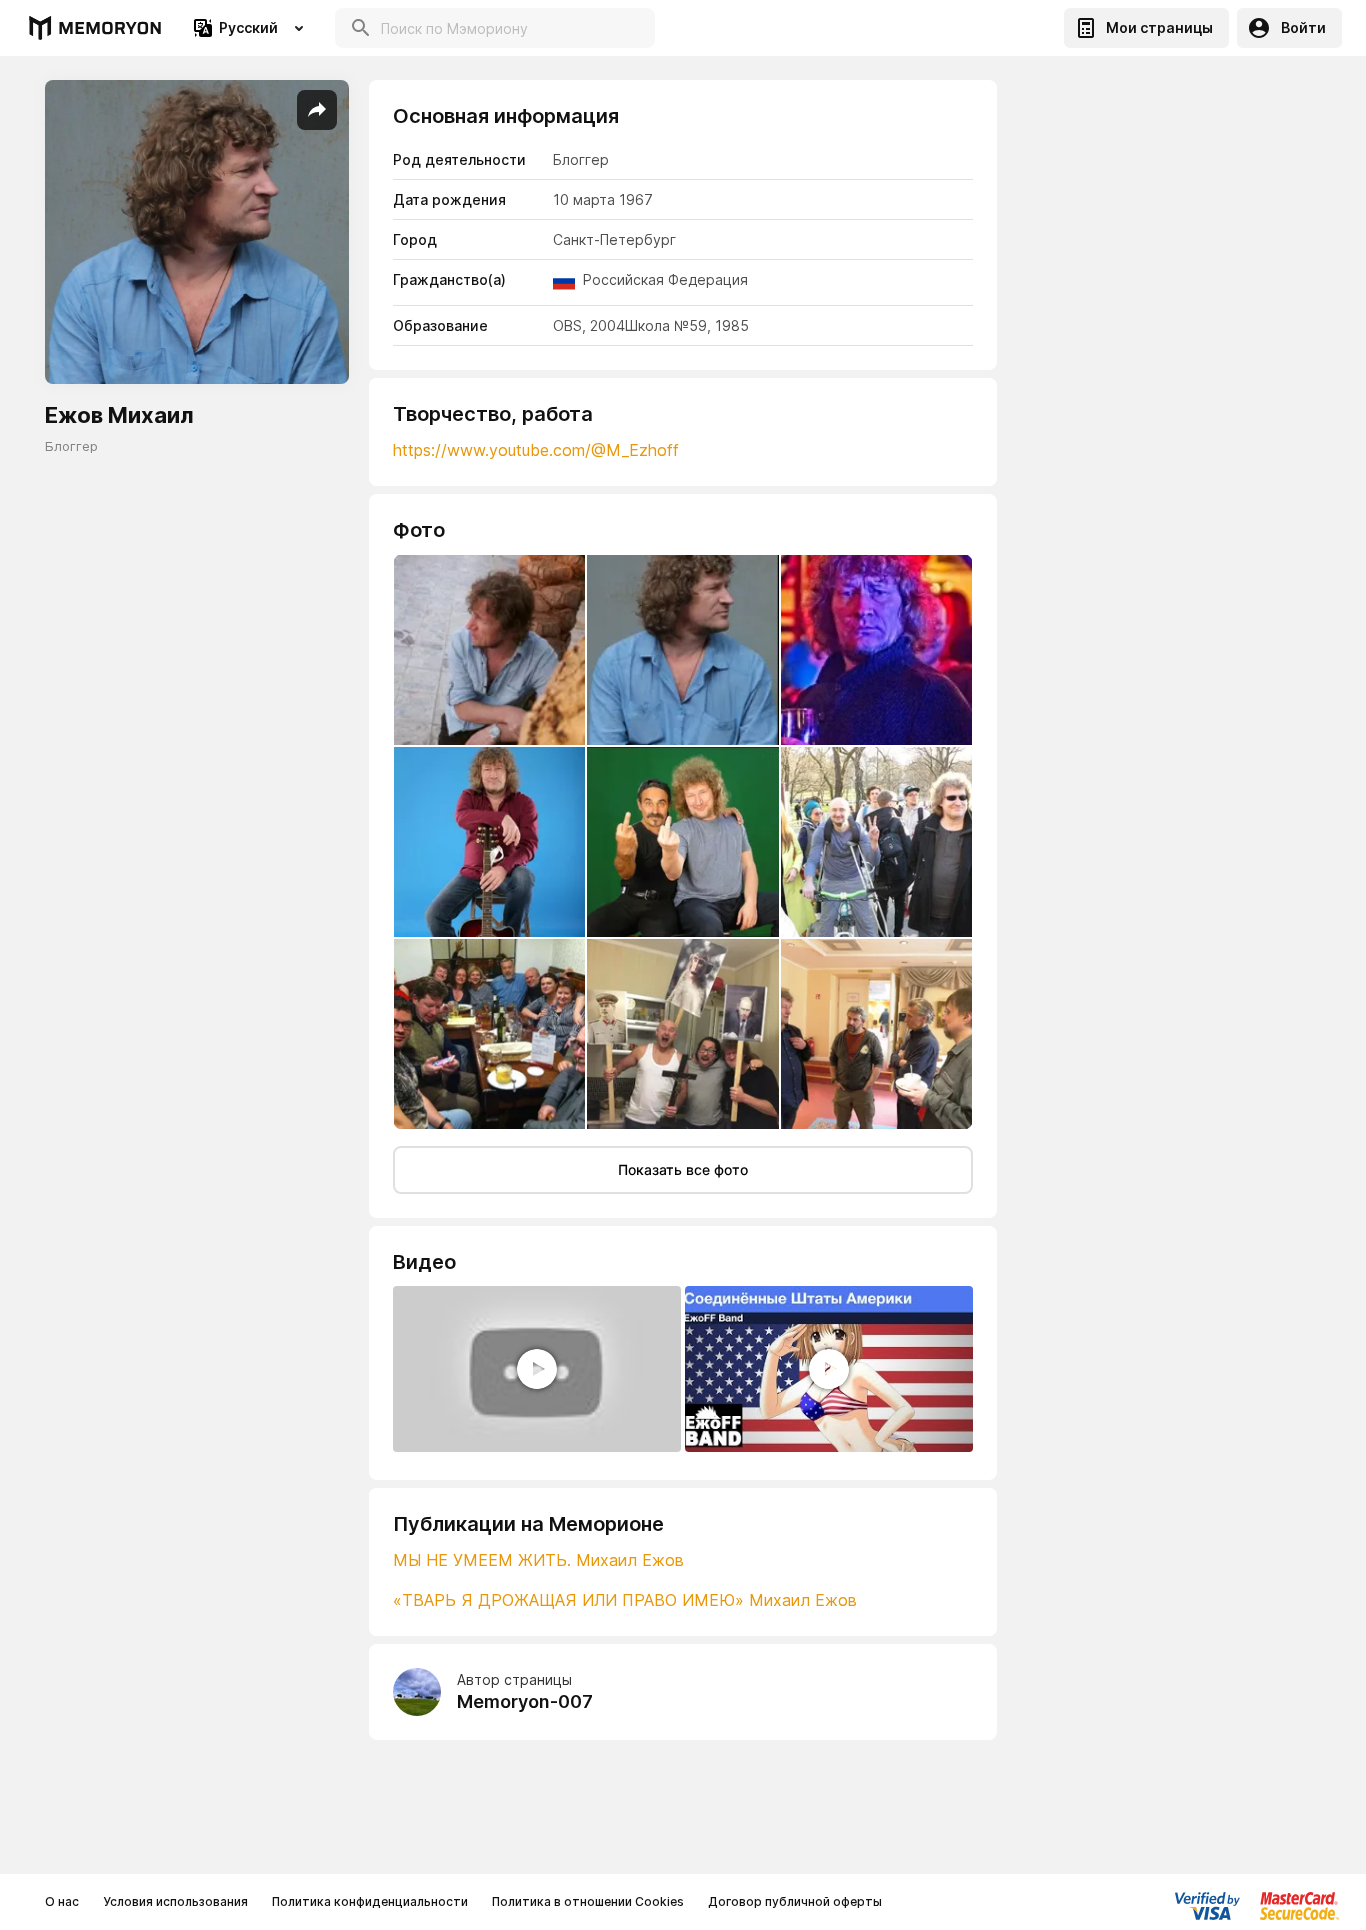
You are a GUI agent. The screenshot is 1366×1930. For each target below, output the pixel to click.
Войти (1303, 27)
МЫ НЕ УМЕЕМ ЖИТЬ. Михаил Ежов (538, 1560)
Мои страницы (1159, 27)
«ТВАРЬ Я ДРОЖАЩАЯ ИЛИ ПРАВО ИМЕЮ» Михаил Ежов (625, 1600)
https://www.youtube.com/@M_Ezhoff (536, 450)
